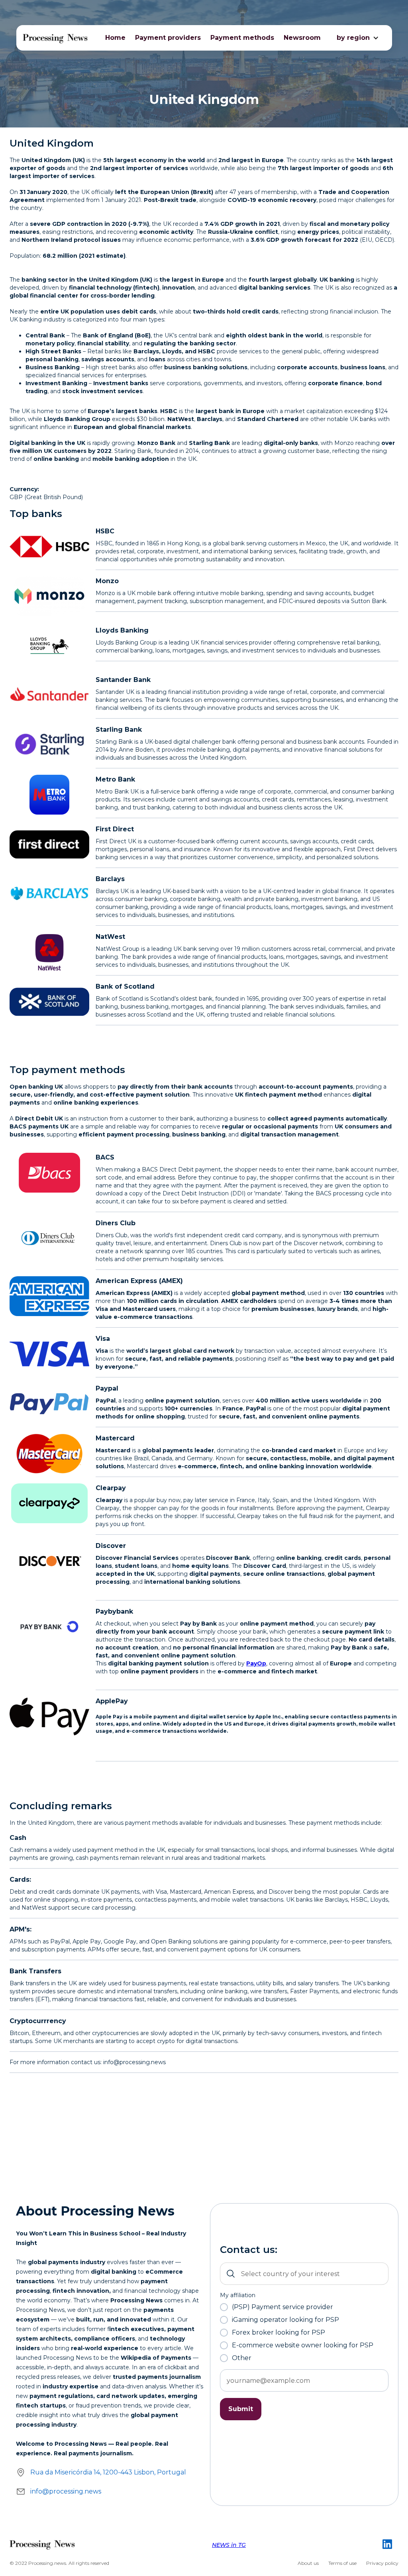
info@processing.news (66, 2491)
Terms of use (342, 2563)
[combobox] (304, 2274)
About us (308, 2563)
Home (115, 38)
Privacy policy (382, 2563)
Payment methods (242, 38)
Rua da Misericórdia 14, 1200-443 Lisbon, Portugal (108, 2472)
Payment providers (168, 38)
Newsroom (302, 38)
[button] (353, 38)
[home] (56, 38)
